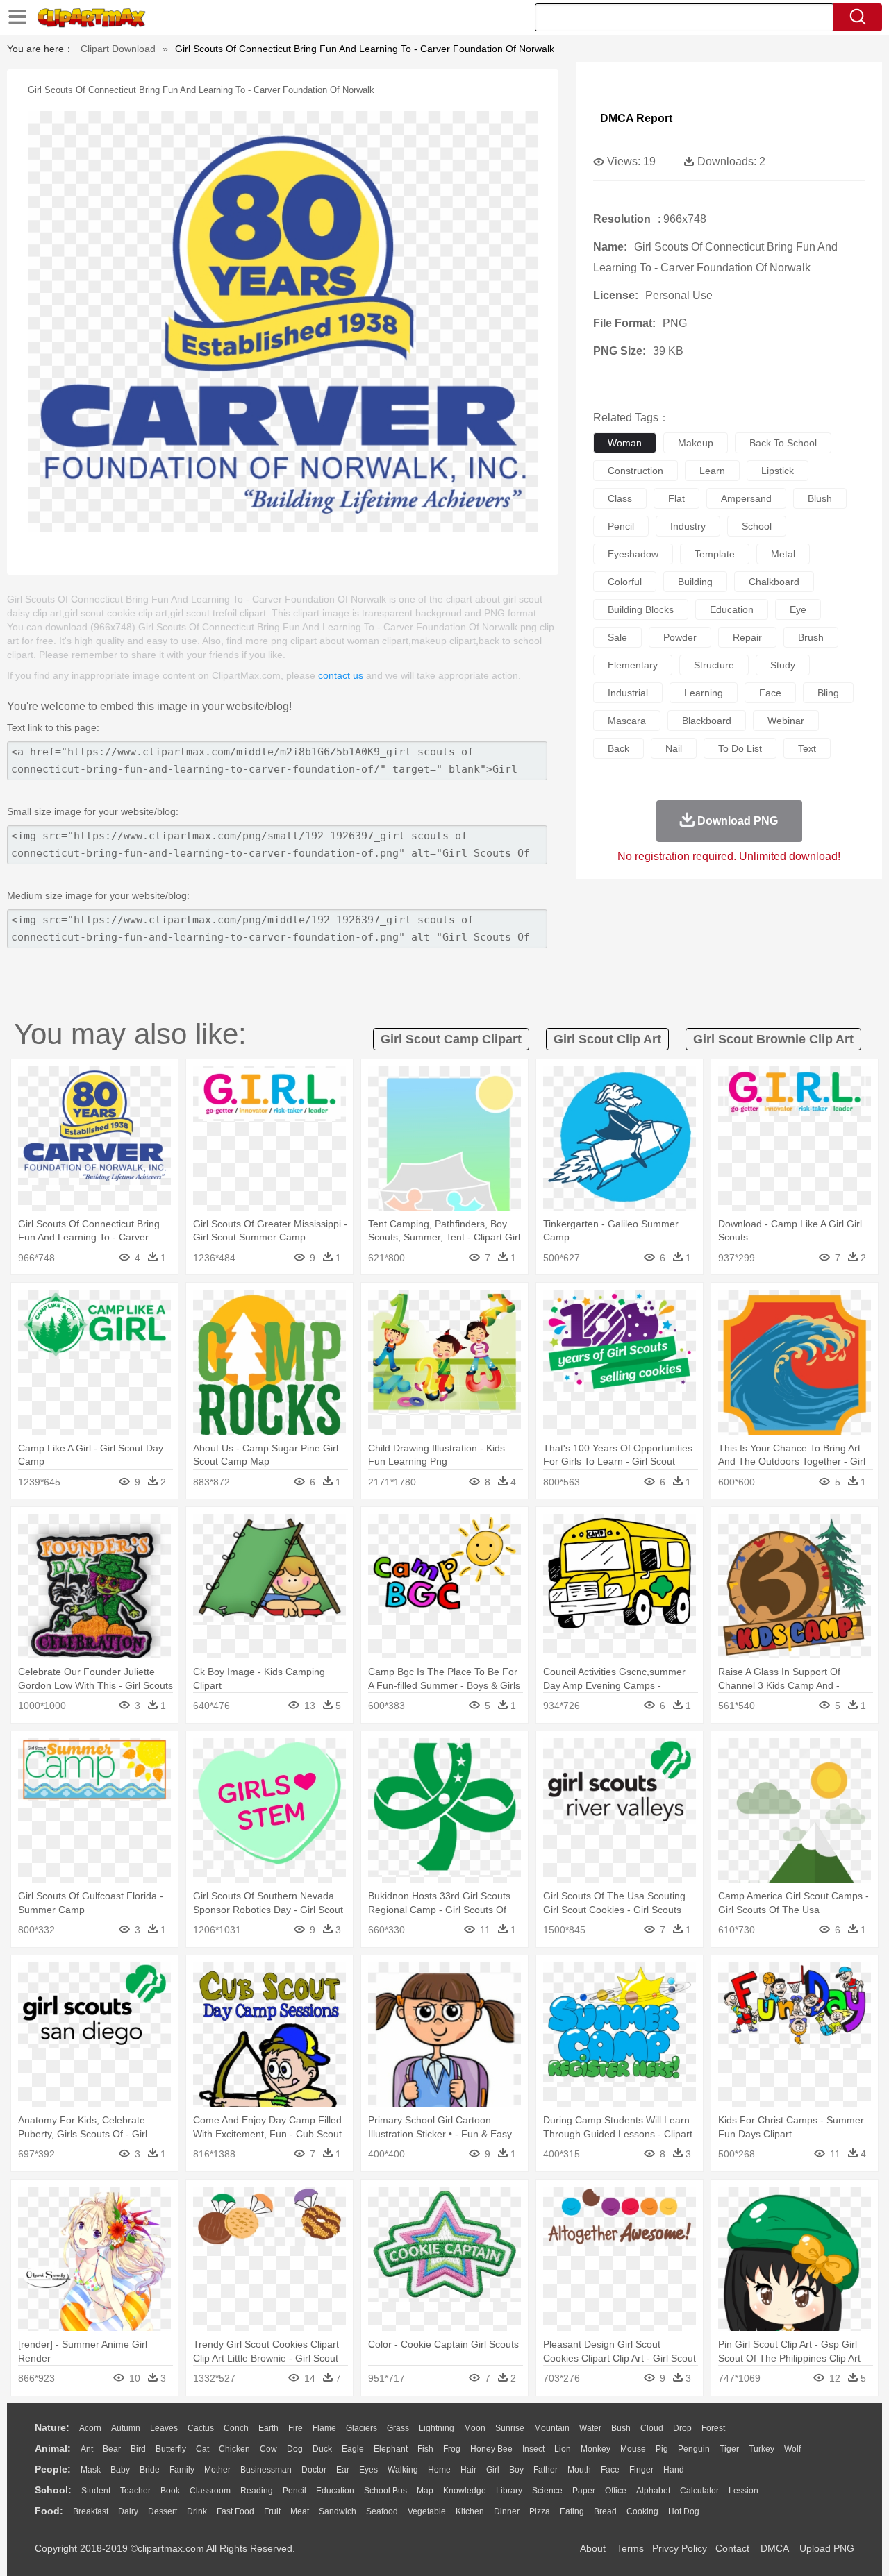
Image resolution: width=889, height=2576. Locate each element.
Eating (572, 2511)
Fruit (272, 2511)
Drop (682, 2428)
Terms (630, 2548)
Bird (138, 2449)
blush (820, 498)
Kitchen (470, 2511)
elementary (633, 665)
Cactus (201, 2428)
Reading (257, 2491)
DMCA (774, 2548)
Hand (674, 2470)
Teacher (135, 2491)
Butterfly (171, 2449)
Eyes (368, 2470)
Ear (343, 2470)
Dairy (128, 2511)
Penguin (694, 2449)
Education (335, 2491)
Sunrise (510, 2428)
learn (712, 471)
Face (610, 2470)
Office (616, 2491)
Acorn (90, 2428)
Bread (605, 2511)
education (732, 609)
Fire (296, 2428)
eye (798, 609)
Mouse (633, 2449)
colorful (625, 582)
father (546, 2470)
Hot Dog (684, 2511)
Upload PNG (827, 2548)
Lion (563, 2449)
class (620, 498)
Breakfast (91, 2511)
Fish (425, 2449)
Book (170, 2491)
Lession (743, 2491)
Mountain (552, 2428)
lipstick (778, 471)
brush (811, 637)
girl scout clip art (607, 1039)
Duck (322, 2449)
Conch (236, 2428)
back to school (783, 443)
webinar (786, 721)
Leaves (164, 2428)
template (715, 554)
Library (509, 2491)
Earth (268, 2428)
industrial (628, 693)
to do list (740, 748)
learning (704, 693)
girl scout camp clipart (451, 1039)
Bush (621, 2428)
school (757, 526)
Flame (324, 2428)
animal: (53, 2448)
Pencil (294, 2491)
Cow (268, 2449)
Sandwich (338, 2511)
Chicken (234, 2449)
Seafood (382, 2511)
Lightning (437, 2428)
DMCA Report (636, 118)
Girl (493, 2470)
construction (635, 471)
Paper (584, 2491)
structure (714, 665)
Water (590, 2428)
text (807, 748)
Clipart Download (118, 49)
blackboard (707, 721)
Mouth (579, 2470)
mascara (627, 721)
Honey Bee (491, 2449)
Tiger (729, 2449)
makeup (696, 443)
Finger (641, 2470)
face (770, 693)
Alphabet (653, 2491)
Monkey (596, 2449)
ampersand (746, 498)
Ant (87, 2449)
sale (617, 637)
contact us (341, 675)
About (593, 2548)
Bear (112, 2449)
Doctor (314, 2470)
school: (53, 2490)
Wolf (792, 2449)
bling (828, 693)
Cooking (642, 2511)
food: (49, 2511)
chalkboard (774, 582)
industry (688, 526)
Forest (713, 2428)
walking (403, 2470)
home (439, 2470)
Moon (475, 2428)
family (182, 2470)
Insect (533, 2449)
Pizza (540, 2511)
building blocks (641, 609)
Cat (202, 2449)
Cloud (652, 2428)
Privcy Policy (680, 2548)
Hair (468, 2470)
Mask (91, 2470)
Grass (398, 2428)
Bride (150, 2470)
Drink (197, 2511)
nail (674, 748)
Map (425, 2491)
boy (516, 2470)
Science (547, 2491)
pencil (621, 526)
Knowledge (465, 2491)
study (783, 665)
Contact (732, 2548)
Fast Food (235, 2511)
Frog (452, 2449)
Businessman (266, 2470)
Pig (662, 2449)
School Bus (385, 2491)
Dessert (163, 2511)
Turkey (762, 2449)
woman (625, 443)
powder (680, 637)
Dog (295, 2449)
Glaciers (362, 2428)
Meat (300, 2511)
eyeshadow (633, 554)
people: (53, 2469)
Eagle (353, 2449)
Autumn (126, 2428)
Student (96, 2491)
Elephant (391, 2449)
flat (676, 498)
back (618, 748)
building (695, 582)
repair (747, 637)
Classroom (210, 2491)
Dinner (507, 2511)
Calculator (699, 2491)
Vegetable (427, 2511)
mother (217, 2470)
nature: (52, 2427)
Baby (120, 2470)
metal (783, 554)
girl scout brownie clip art (773, 1039)
